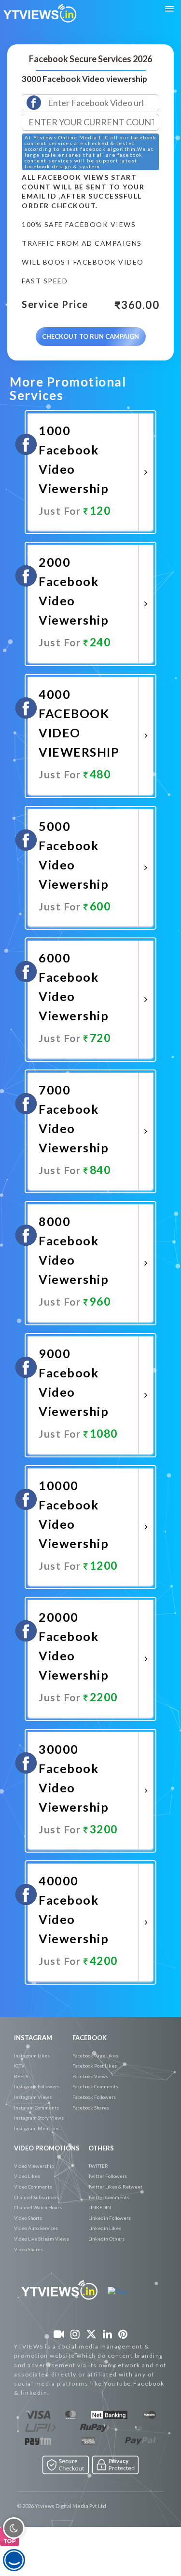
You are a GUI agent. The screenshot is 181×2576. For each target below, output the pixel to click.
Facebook (90, 2038)
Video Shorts (28, 2218)
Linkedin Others (106, 2239)
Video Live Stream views (42, 2239)
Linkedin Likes (105, 2228)
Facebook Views (90, 2076)
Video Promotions (47, 2148)
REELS (21, 2076)
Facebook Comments (95, 2086)
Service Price (55, 305)
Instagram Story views (39, 2118)
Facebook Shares (91, 2108)
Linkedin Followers (110, 2218)
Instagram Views (33, 2097)
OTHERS (101, 2148)
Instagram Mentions (37, 2128)
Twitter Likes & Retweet (115, 2187)
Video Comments (33, 2187)
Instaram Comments (36, 2108)
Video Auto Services (36, 2228)
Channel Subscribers (37, 2197)
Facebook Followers (94, 2097)
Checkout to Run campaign (90, 336)
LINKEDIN (100, 2207)
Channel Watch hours (38, 2207)
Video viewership (34, 2166)
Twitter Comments (109, 2197)
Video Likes (27, 2176)
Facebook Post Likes (95, 2066)
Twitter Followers (108, 2176)
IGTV (19, 2066)
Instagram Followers (37, 2086)
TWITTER (98, 2166)
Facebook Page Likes (95, 2055)
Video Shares (28, 2249)
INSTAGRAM (33, 2038)
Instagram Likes (32, 2055)
